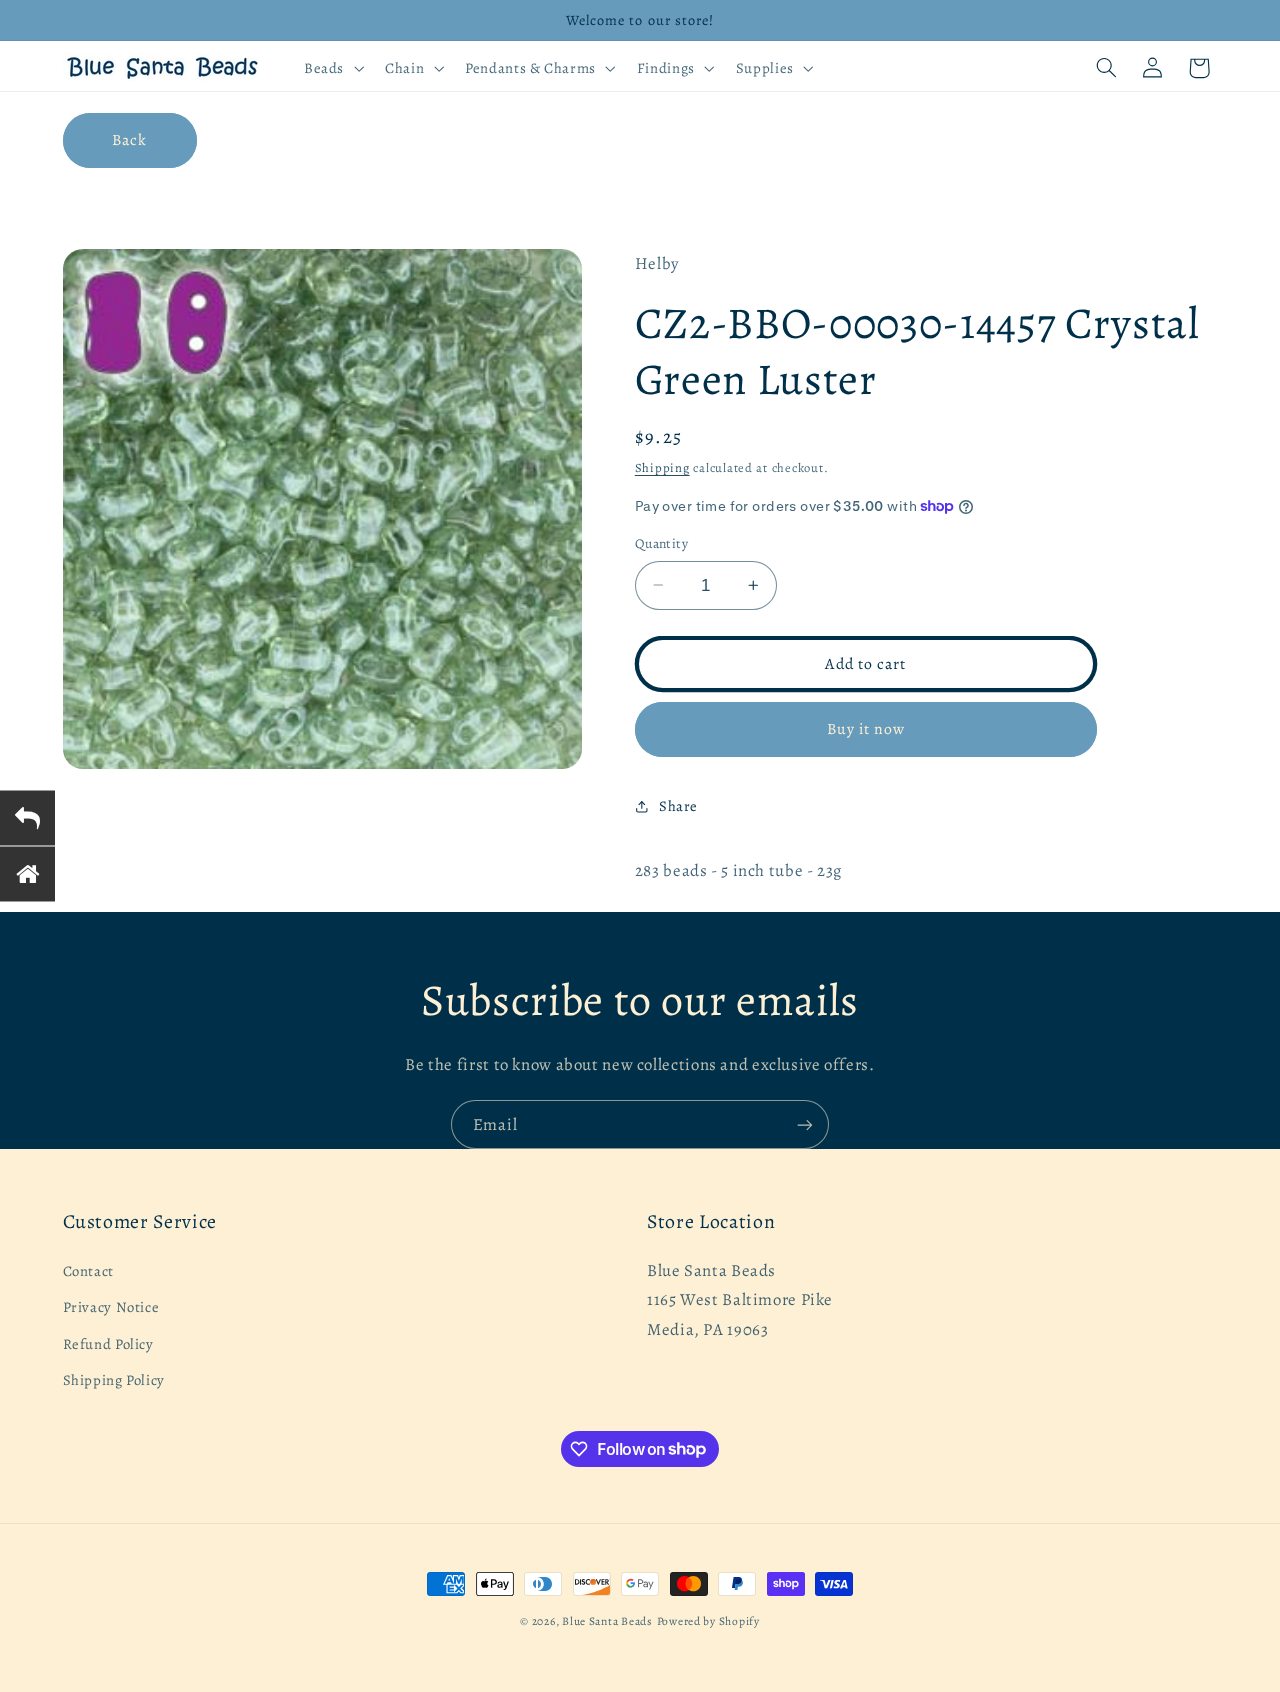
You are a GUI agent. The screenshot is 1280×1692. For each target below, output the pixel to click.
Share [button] (678, 806)
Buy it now (866, 728)
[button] (331, 68)
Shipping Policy (114, 1380)
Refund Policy (108, 1344)
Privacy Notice (111, 1307)
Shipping (662, 467)
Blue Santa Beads (607, 1621)
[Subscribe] (805, 1124)
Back (129, 139)
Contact (88, 1271)
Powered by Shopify (708, 1621)
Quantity (661, 543)
